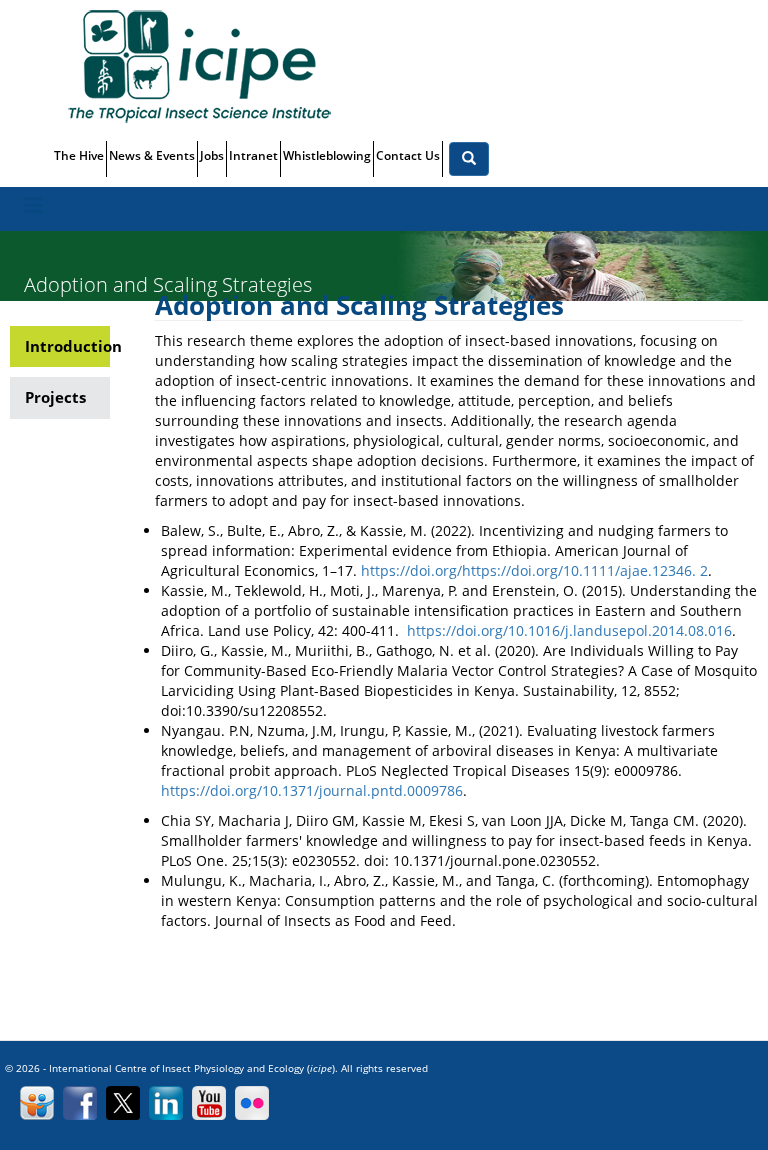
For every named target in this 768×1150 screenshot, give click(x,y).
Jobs (212, 155)
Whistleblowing (327, 155)
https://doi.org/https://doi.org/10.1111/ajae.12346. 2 (534, 570)
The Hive (79, 155)
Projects (55, 397)
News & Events (152, 155)
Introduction (67, 346)
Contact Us (408, 155)
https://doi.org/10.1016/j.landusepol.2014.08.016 (569, 630)
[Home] (206, 65)
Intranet (253, 155)
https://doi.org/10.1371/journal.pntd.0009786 (312, 790)
